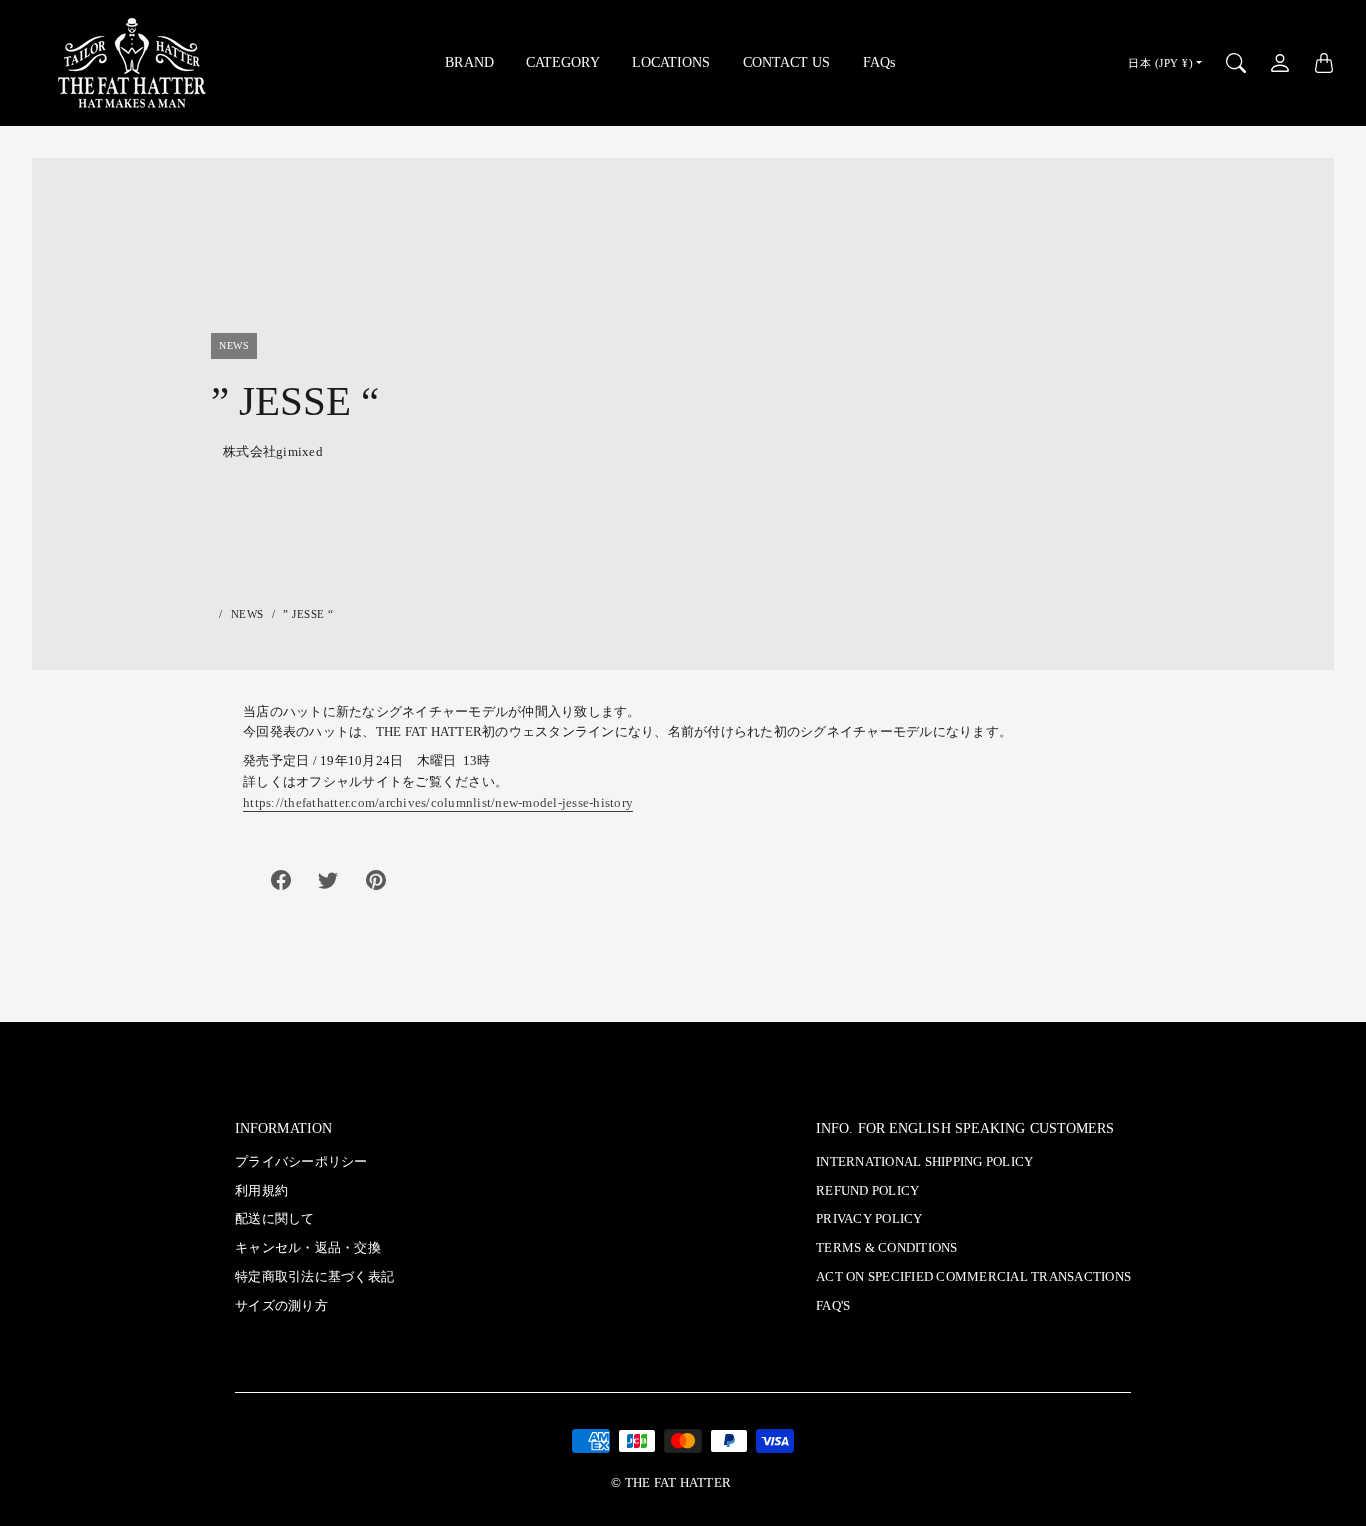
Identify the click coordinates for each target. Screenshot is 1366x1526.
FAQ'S (833, 1306)
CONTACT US (787, 62)
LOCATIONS (671, 62)
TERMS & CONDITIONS (887, 1248)
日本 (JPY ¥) (1160, 63)
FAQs (879, 62)
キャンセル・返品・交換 (308, 1248)
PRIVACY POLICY (869, 1219)
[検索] (1236, 63)
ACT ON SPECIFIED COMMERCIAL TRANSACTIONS (973, 1277)
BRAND (469, 62)
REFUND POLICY (867, 1191)
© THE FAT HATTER (671, 1483)
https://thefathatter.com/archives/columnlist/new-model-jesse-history (438, 803)
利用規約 (261, 1191)
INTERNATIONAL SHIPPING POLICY (924, 1162)
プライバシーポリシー (301, 1162)
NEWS (247, 614)
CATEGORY (563, 62)
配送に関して (275, 1219)
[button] (281, 880)
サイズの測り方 (281, 1306)
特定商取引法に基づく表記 (314, 1277)
